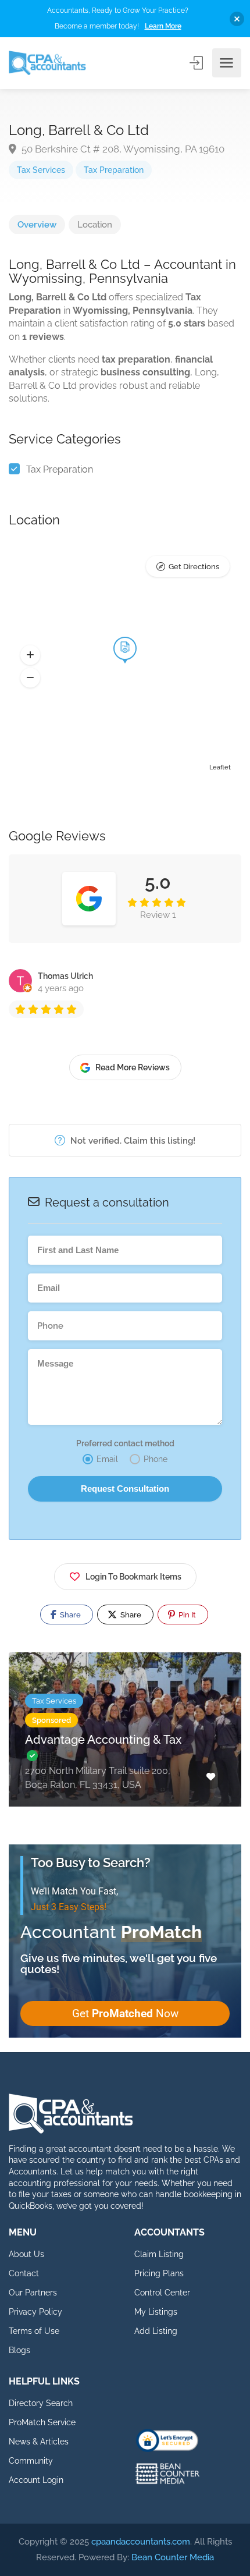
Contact (24, 2273)
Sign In (197, 63)
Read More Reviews (133, 1067)
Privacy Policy (35, 2312)
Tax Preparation (114, 170)
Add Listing (156, 2331)
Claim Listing (159, 2254)
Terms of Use (34, 2331)
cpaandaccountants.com (141, 2542)
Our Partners (33, 2293)
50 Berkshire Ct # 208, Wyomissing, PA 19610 (122, 149)
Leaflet (220, 767)
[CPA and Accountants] (47, 63)
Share (69, 1615)
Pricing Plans (159, 2273)
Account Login (36, 2480)
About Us (26, 2254)
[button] (30, 655)
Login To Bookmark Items (133, 1577)
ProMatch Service (42, 2422)
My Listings (156, 2312)
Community (31, 2461)
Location (95, 225)
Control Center (162, 2293)
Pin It (186, 1615)
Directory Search (41, 2403)
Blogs (19, 2350)
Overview (37, 225)
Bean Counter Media (173, 2557)
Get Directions (194, 567)
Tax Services (41, 170)
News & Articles (39, 2442)
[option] (125, 1738)
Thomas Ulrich (65, 976)
